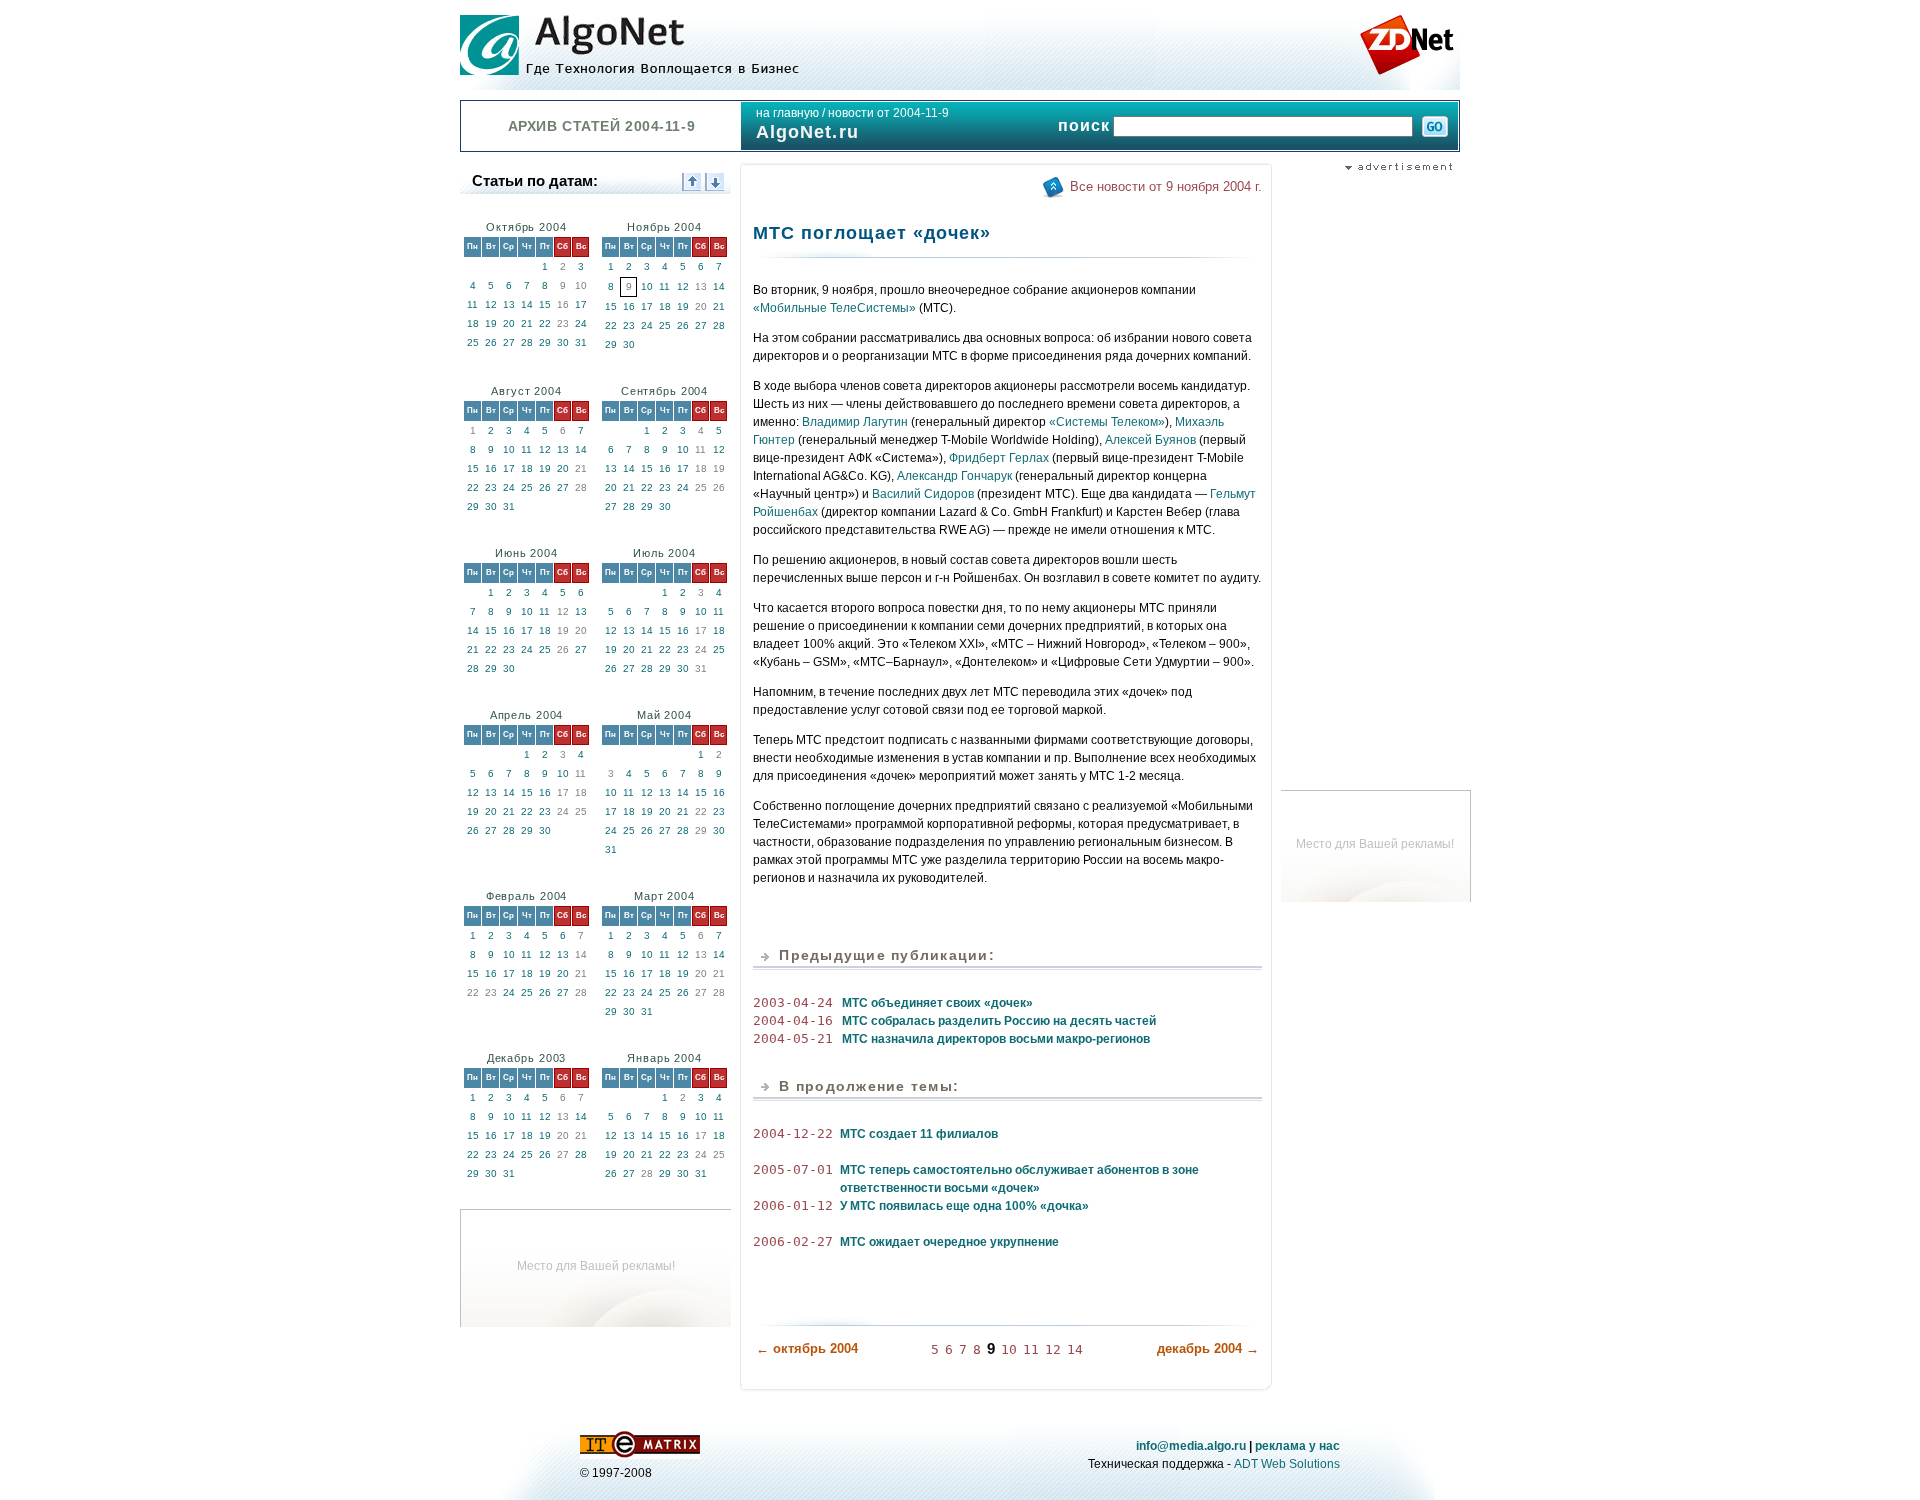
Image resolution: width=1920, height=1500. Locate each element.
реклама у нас (1297, 1446)
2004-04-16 (793, 1020)
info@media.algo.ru (1191, 1446)
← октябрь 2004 (807, 1348)
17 (581, 304)
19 (491, 323)
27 (509, 342)
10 (647, 286)
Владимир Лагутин (855, 422)
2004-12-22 (793, 1133)
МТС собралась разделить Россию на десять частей (999, 1021)
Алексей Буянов (1150, 440)
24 (581, 323)
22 (545, 323)
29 (545, 342)
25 (473, 342)
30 (563, 342)
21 (527, 323)
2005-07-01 (793, 1169)
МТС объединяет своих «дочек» (937, 1003)
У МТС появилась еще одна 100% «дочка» (964, 1206)
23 (629, 325)
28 (527, 342)
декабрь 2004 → (1208, 1348)
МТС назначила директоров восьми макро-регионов (996, 1039)
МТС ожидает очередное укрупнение (949, 1242)
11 (472, 304)
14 (527, 304)
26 (491, 342)
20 (509, 323)
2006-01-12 (793, 1205)
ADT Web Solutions (1287, 1464)
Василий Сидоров (923, 494)
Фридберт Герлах (999, 458)
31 (581, 342)
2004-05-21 (793, 1038)
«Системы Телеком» (1107, 422)
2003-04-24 (793, 1002)
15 (545, 304)
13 (509, 304)
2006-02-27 (793, 1241)
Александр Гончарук (954, 476)
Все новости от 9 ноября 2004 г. (1166, 186)
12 (491, 304)
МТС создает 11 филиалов (919, 1134)
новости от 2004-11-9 (888, 113)
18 (473, 323)
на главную (787, 113)
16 (629, 306)
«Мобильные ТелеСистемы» (834, 308)
